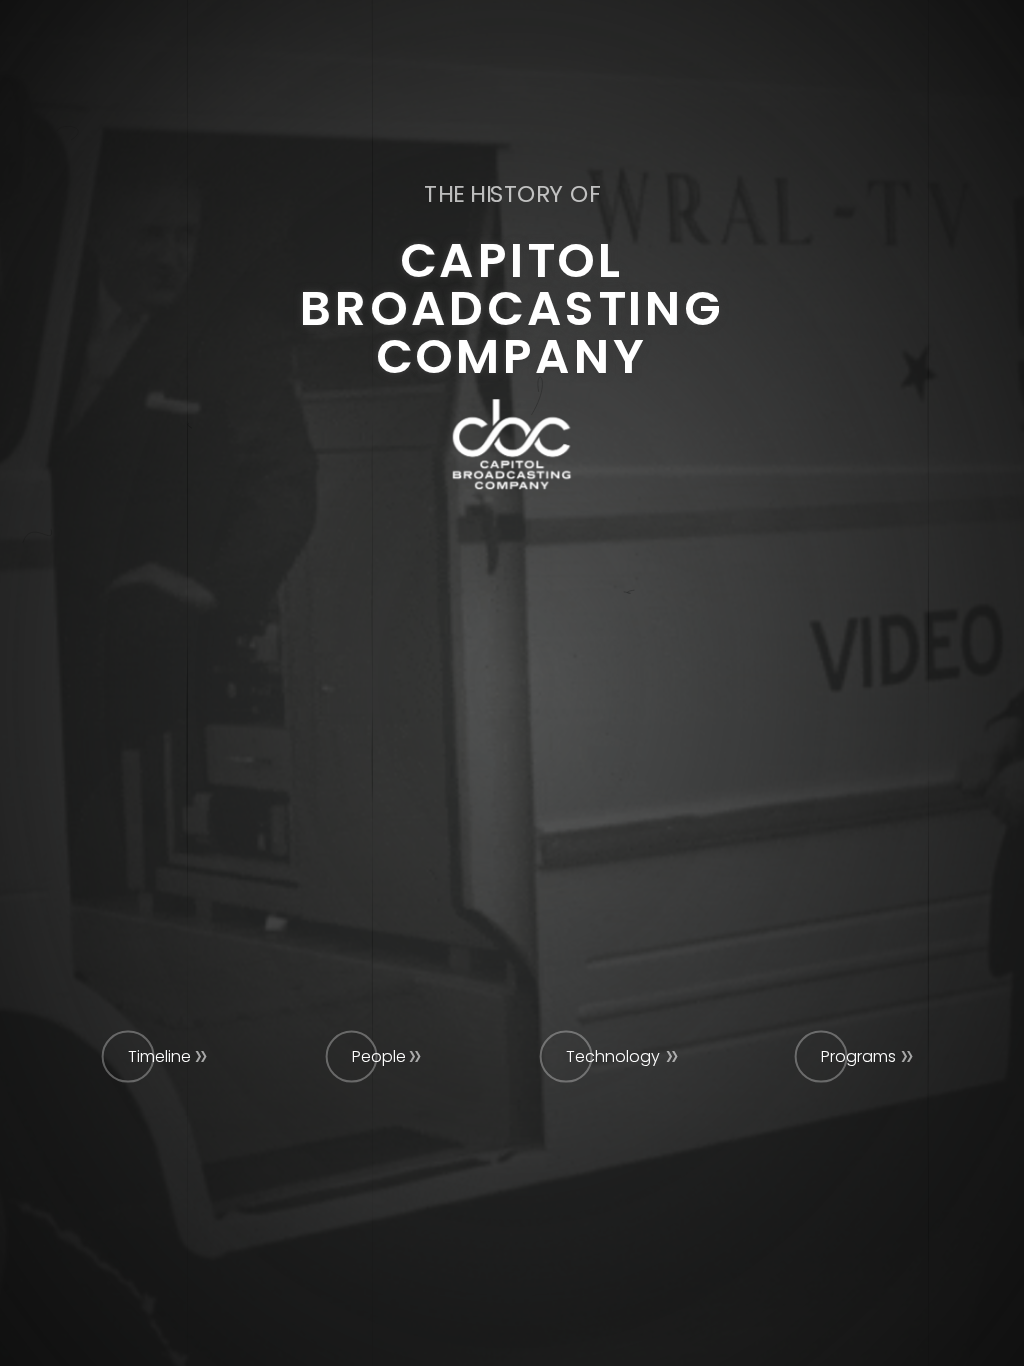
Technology (613, 1056)
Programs (858, 1056)
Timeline (159, 1056)
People (379, 1056)
